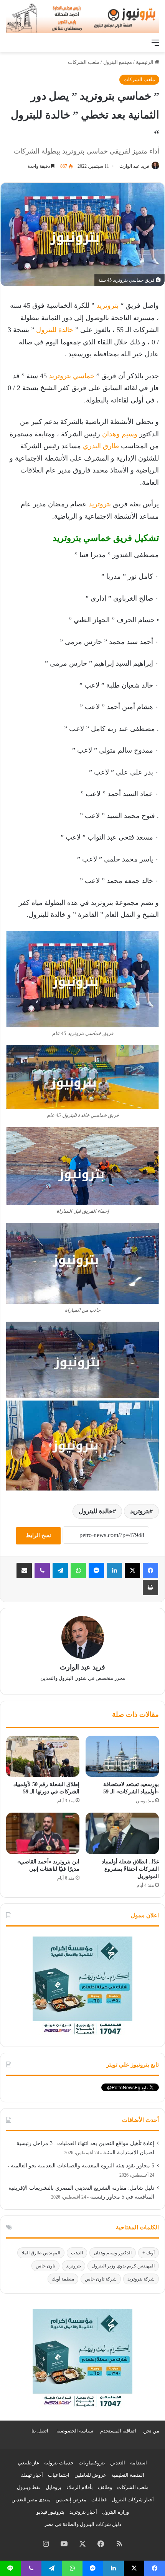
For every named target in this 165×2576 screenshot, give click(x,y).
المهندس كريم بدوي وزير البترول (123, 2266)
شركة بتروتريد (141, 2279)
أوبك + (148, 2253)
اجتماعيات (59, 2475)
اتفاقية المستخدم (118, 2431)
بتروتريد (107, 306)
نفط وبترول (29, 2487)
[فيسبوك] (150, 1571)
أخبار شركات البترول (133, 2500)
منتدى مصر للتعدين (31, 2500)
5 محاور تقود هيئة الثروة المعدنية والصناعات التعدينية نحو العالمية (82, 2166)
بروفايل (54, 2487)
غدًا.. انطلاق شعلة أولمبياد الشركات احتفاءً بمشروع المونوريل (130, 1869)
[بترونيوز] (82, 18)
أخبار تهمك (32, 2475)
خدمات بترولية (59, 2463)
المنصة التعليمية (128, 2475)
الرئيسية (145, 62)
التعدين (118, 2463)
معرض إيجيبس (71, 2500)
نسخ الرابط (38, 1535)
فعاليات (99, 2500)
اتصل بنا (40, 2431)
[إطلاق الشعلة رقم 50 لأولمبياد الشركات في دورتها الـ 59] (43, 1756)
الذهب (77, 2253)
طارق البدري (101, 446)
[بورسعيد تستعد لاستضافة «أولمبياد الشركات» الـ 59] (122, 1756)
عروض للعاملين (90, 2475)
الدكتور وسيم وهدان (113, 2253)
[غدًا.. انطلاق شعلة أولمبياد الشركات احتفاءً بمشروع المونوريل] (122, 1833)
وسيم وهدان (121, 434)
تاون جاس (45, 2266)
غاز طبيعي (29, 2463)
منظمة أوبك (63, 2279)
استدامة (139, 2463)
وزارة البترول (115, 2512)
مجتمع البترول (118, 62)
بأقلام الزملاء (80, 2487)
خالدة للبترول (55, 330)
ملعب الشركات (84, 62)
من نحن (151, 2431)
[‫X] (132, 1571)
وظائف (105, 2487)
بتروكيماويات (92, 2463)
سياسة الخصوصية (75, 2431)
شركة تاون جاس (101, 2279)
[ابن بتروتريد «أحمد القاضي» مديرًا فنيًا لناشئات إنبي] (43, 1833)
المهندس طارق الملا (41, 2253)
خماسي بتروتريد (72, 376)
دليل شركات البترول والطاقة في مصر (83, 2524)
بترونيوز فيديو (50, 2512)
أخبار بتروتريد (83, 2512)
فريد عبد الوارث (134, 166)
